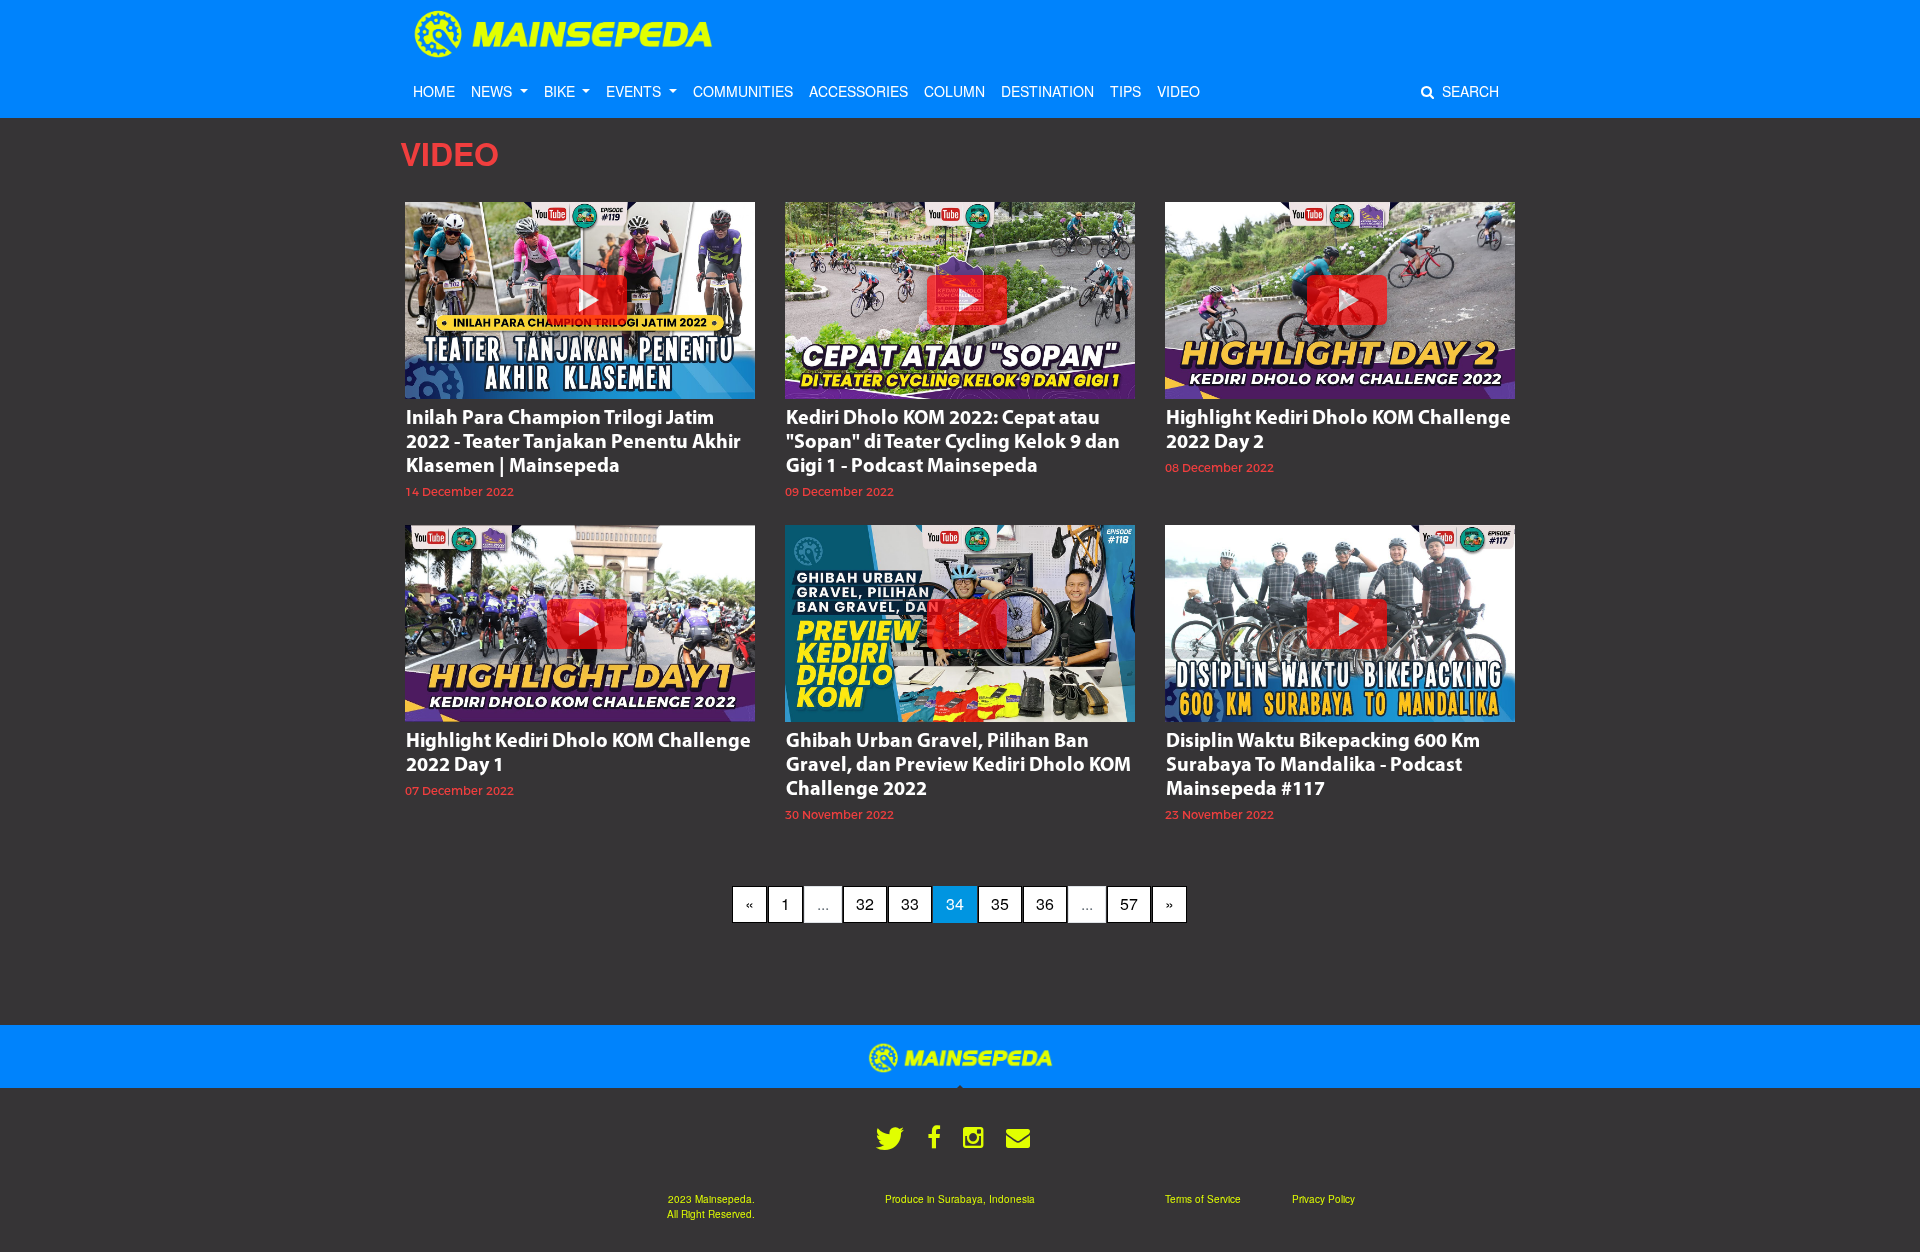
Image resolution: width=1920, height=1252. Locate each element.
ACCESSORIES (858, 91)
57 (1129, 903)
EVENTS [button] (635, 91)
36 (1045, 903)
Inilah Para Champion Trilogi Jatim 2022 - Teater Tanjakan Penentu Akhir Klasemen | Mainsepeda (573, 443)
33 (910, 903)
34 (955, 903)
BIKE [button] (561, 91)
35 (1000, 903)
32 (865, 903)
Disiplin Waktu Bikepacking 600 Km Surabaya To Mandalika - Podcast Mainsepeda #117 (1323, 766)
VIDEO (1178, 91)
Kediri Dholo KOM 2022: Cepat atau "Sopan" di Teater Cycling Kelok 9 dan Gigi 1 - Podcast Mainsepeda (953, 443)
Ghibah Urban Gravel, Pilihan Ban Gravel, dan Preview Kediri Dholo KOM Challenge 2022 (958, 766)
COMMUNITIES (743, 91)
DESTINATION (1047, 91)
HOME (434, 91)
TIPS (1125, 91)
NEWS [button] (493, 91)
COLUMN (954, 91)
